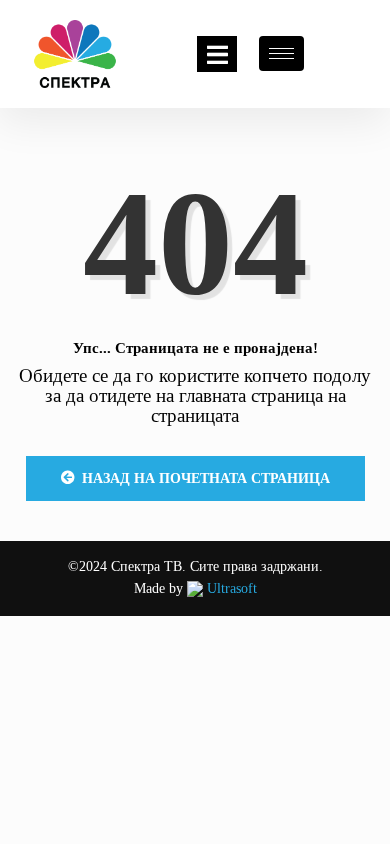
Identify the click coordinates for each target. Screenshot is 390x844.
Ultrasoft (230, 588)
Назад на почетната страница (206, 478)
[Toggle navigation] (217, 54)
